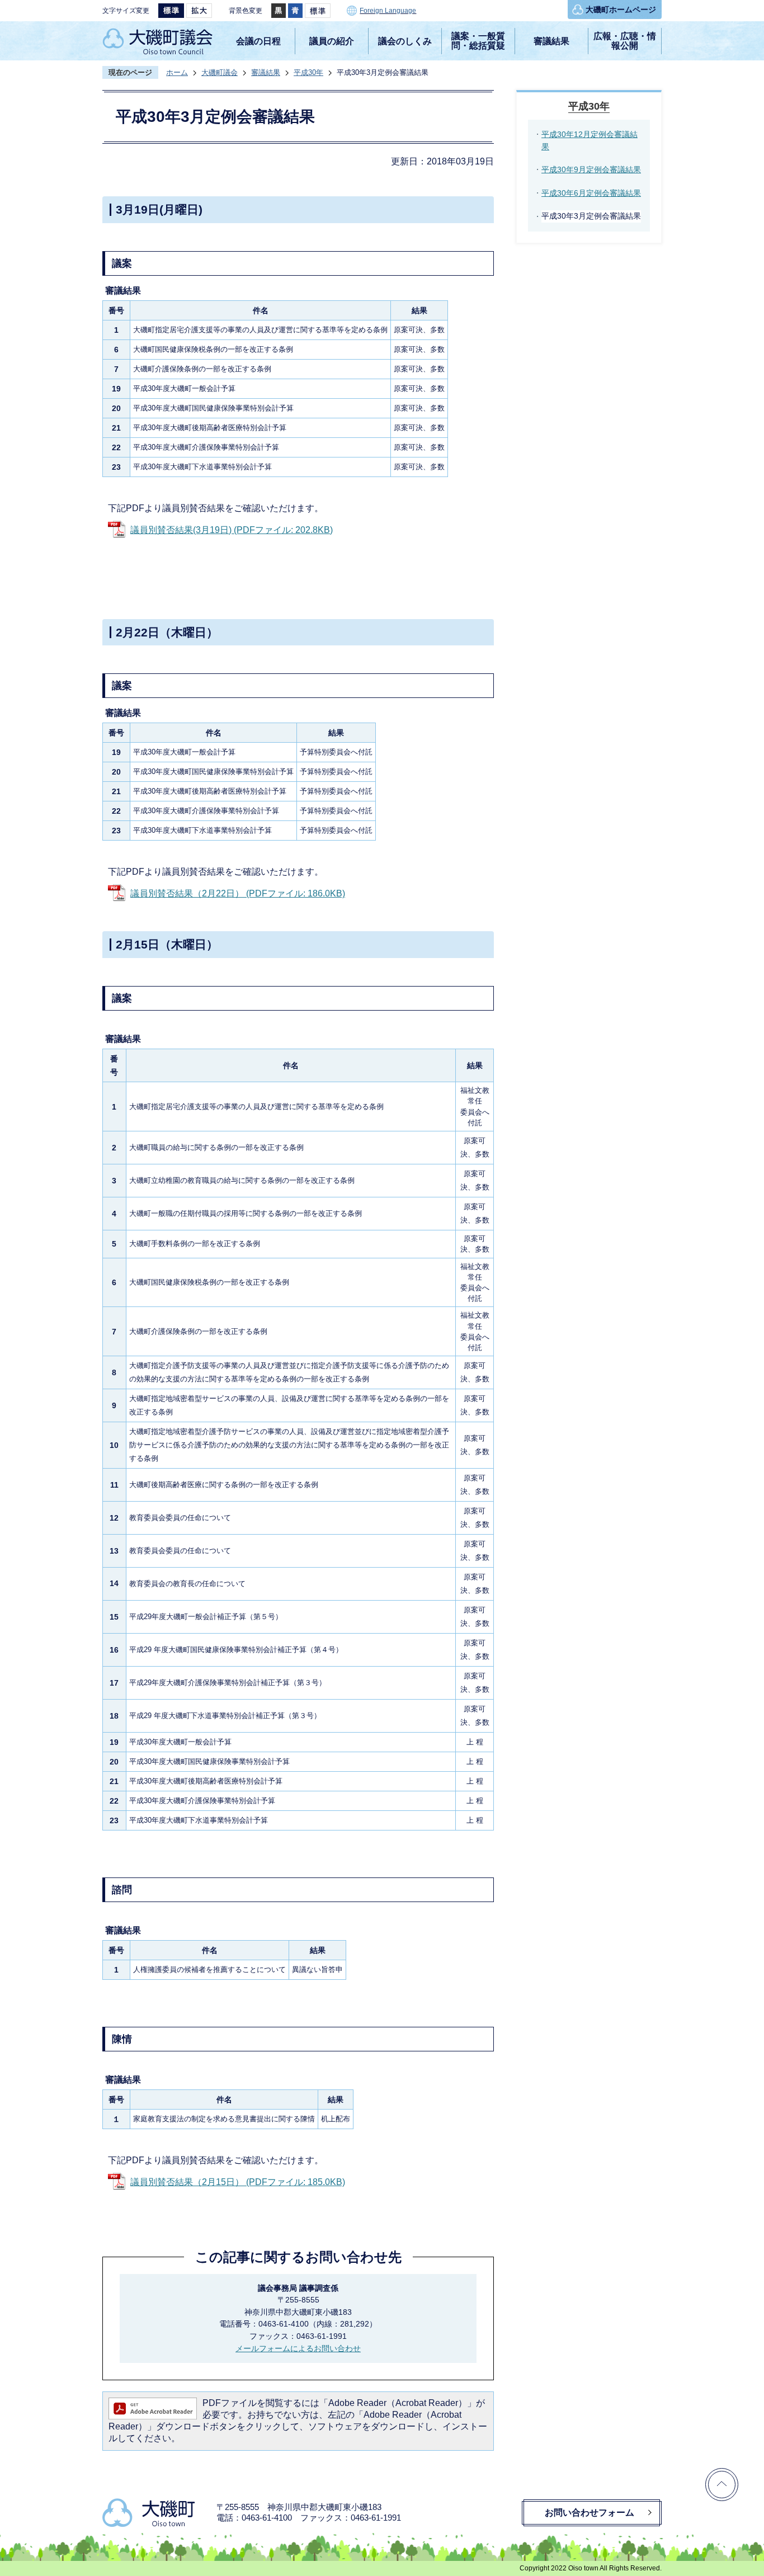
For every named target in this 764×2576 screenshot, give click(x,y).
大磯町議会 (220, 72)
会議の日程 (258, 41)
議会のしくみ (405, 41)
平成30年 (308, 72)
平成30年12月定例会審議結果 (589, 140)
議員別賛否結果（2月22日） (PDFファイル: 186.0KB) (238, 893)
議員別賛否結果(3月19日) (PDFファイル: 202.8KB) (232, 530)
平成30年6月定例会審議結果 (591, 193)
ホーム (177, 72)
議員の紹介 (332, 41)
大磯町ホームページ (621, 10)
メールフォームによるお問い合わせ (298, 2348)
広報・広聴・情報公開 (625, 41)
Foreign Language (388, 11)
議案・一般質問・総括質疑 (478, 41)
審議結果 (551, 41)
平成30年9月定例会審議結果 (591, 169)
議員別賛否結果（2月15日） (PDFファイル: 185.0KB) (238, 2182)
